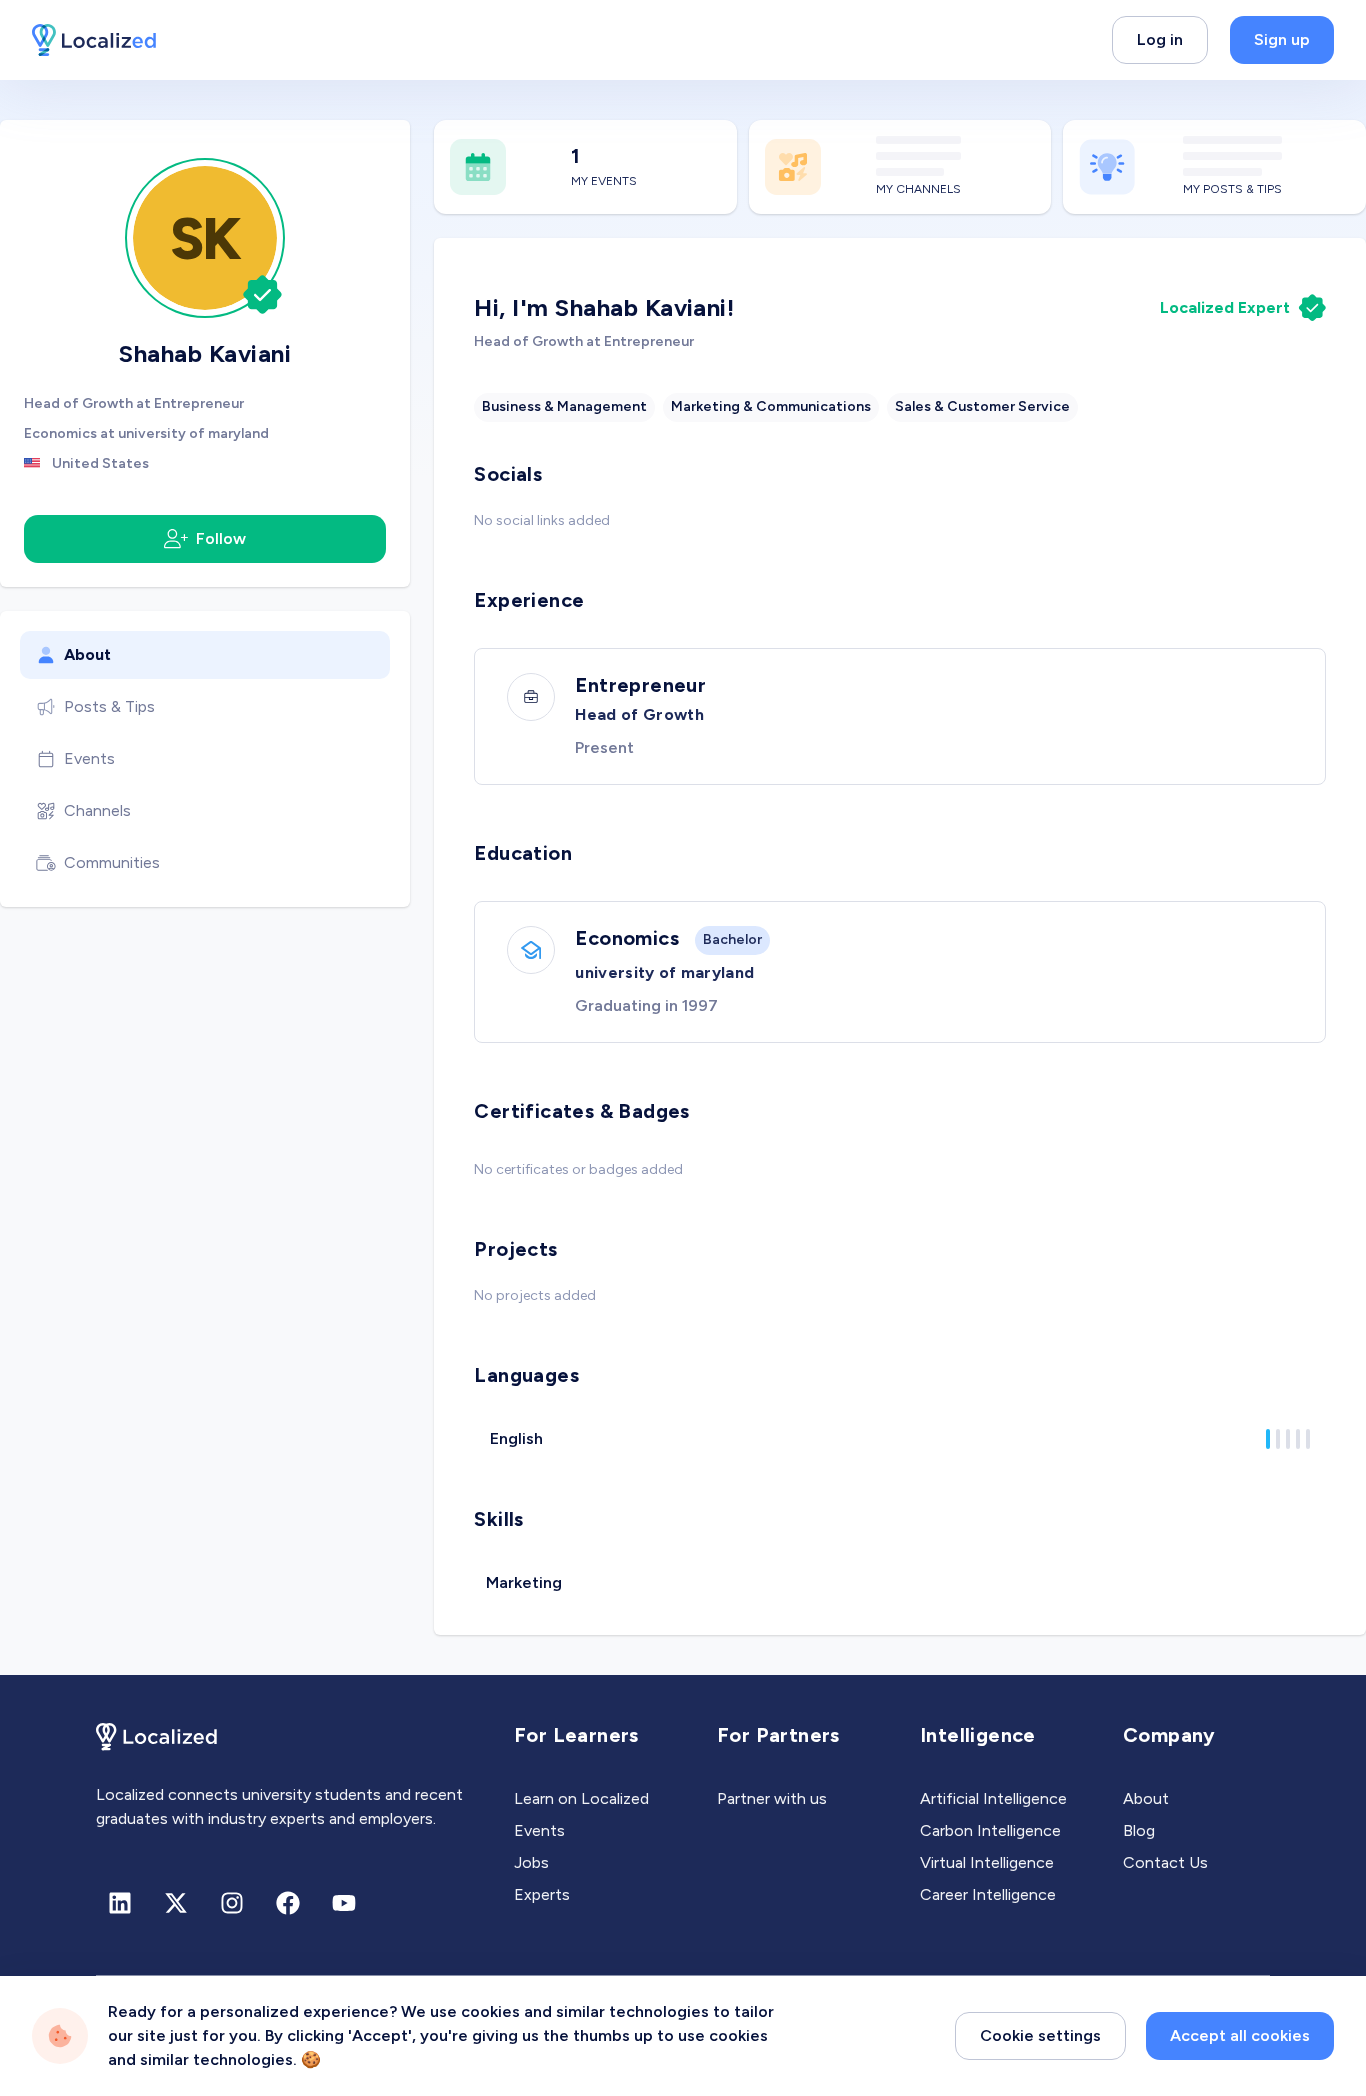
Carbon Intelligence (990, 1830)
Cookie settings (1040, 2035)
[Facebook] (288, 1903)
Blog (1139, 1830)
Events (89, 758)
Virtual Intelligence (987, 1862)
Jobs (531, 1862)
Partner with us (772, 1798)
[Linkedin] (120, 1903)
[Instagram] (232, 1903)
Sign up (1282, 39)
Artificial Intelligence (993, 1798)
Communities (112, 862)
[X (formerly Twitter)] (176, 1903)
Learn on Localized (581, 1798)
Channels (97, 810)
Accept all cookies (1240, 2035)
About (87, 654)
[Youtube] (344, 1903)
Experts (542, 1894)
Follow (221, 538)
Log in (1160, 39)
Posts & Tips (109, 706)
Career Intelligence (988, 1894)
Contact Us (1165, 1862)
